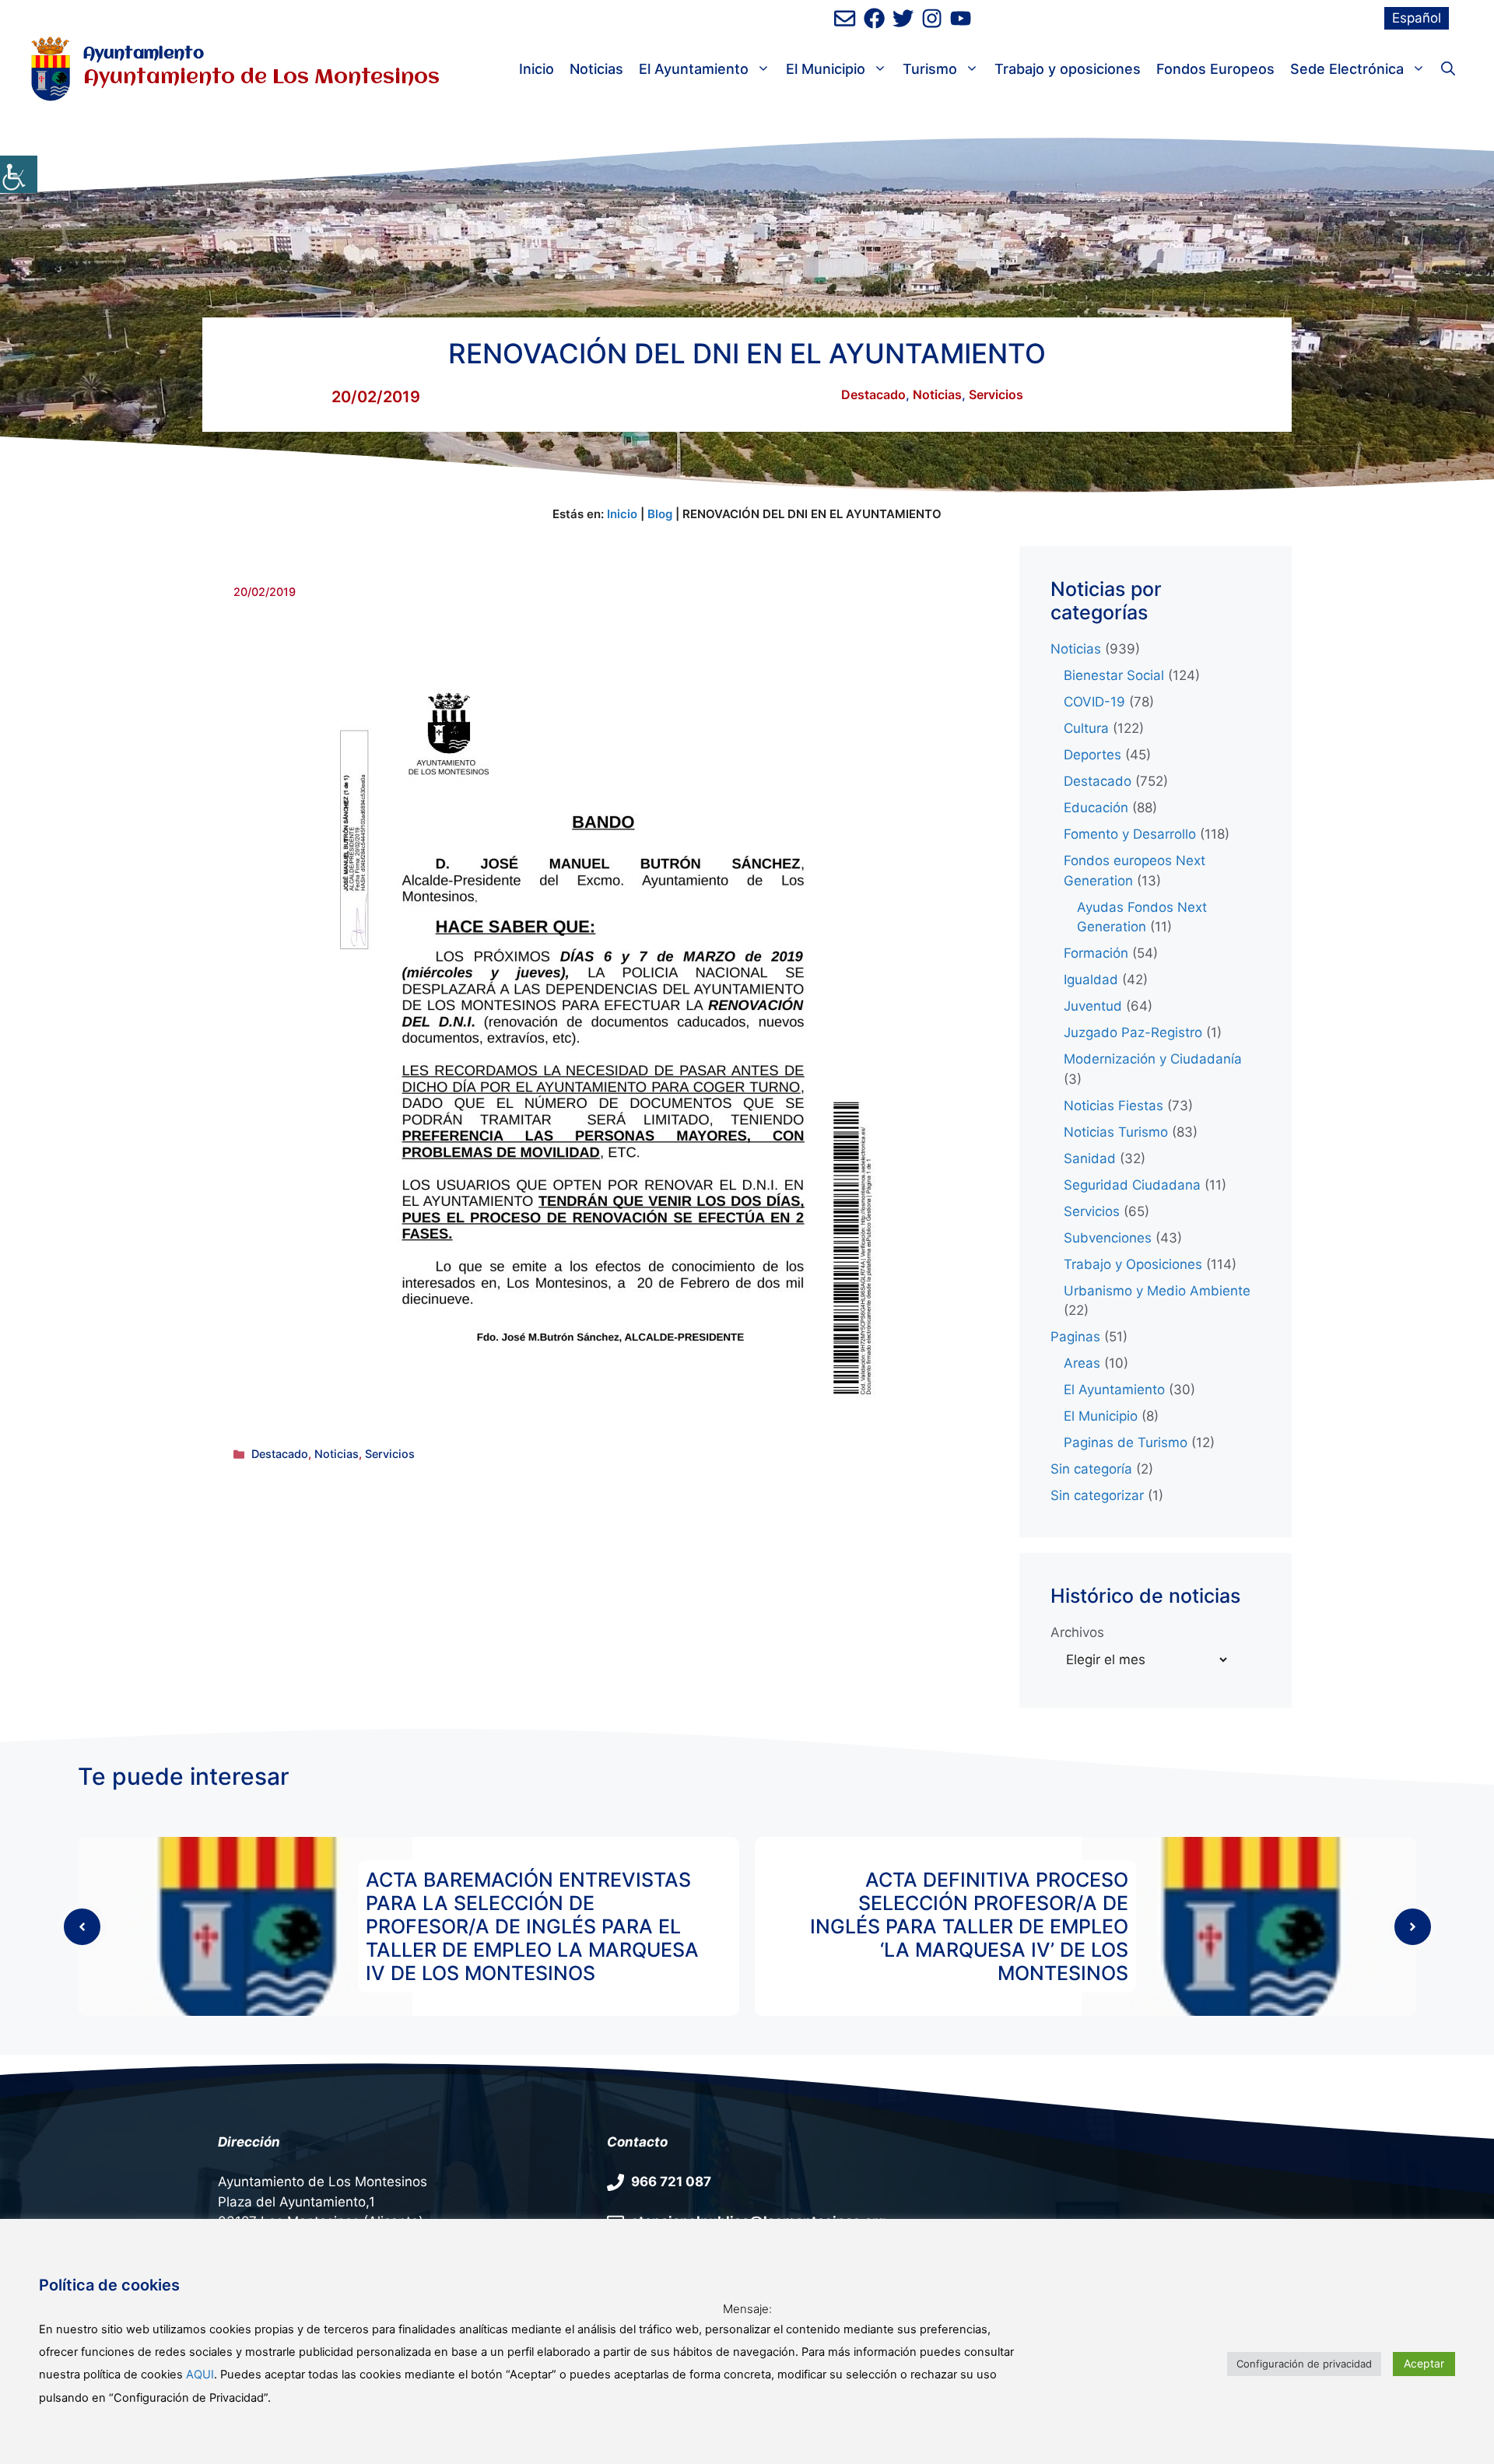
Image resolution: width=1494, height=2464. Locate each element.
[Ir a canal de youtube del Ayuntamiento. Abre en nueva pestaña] (961, 18)
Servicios (996, 394)
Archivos (1077, 1632)
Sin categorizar (1097, 1495)
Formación (1096, 953)
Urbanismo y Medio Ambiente (1157, 1291)
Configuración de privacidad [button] (1304, 2364)
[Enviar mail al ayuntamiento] (845, 18)
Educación (1096, 808)
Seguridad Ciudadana (1132, 1185)
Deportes (1092, 755)
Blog (660, 514)
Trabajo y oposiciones (1068, 69)
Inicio (537, 69)
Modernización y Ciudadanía (1153, 1059)
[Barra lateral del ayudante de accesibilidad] (19, 174)
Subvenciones (1108, 1238)
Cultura (1086, 728)
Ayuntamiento (144, 54)
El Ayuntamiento (694, 69)
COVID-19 (1094, 702)
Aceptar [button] (1424, 2363)
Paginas (1075, 1337)
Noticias (596, 69)
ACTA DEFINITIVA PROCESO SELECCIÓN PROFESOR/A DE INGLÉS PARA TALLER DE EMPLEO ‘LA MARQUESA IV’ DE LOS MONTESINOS (969, 1926)
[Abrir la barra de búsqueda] (1448, 69)
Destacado (873, 394)
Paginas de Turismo (1126, 1442)
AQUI (200, 2375)
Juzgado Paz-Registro (1133, 1032)
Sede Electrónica (1347, 69)
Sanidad (1090, 1158)
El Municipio (826, 69)
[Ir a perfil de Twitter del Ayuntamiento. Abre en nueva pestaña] (903, 18)
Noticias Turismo (1116, 1132)
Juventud (1093, 1006)
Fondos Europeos (1215, 69)
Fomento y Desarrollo (1130, 834)
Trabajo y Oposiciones (1133, 1264)
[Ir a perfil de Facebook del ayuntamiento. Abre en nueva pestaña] (874, 18)
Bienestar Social (1114, 675)
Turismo (930, 69)
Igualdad (1091, 980)
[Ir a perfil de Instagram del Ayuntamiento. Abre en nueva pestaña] (932, 18)
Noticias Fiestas (1113, 1106)
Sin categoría (1091, 1469)
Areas (1082, 1363)
